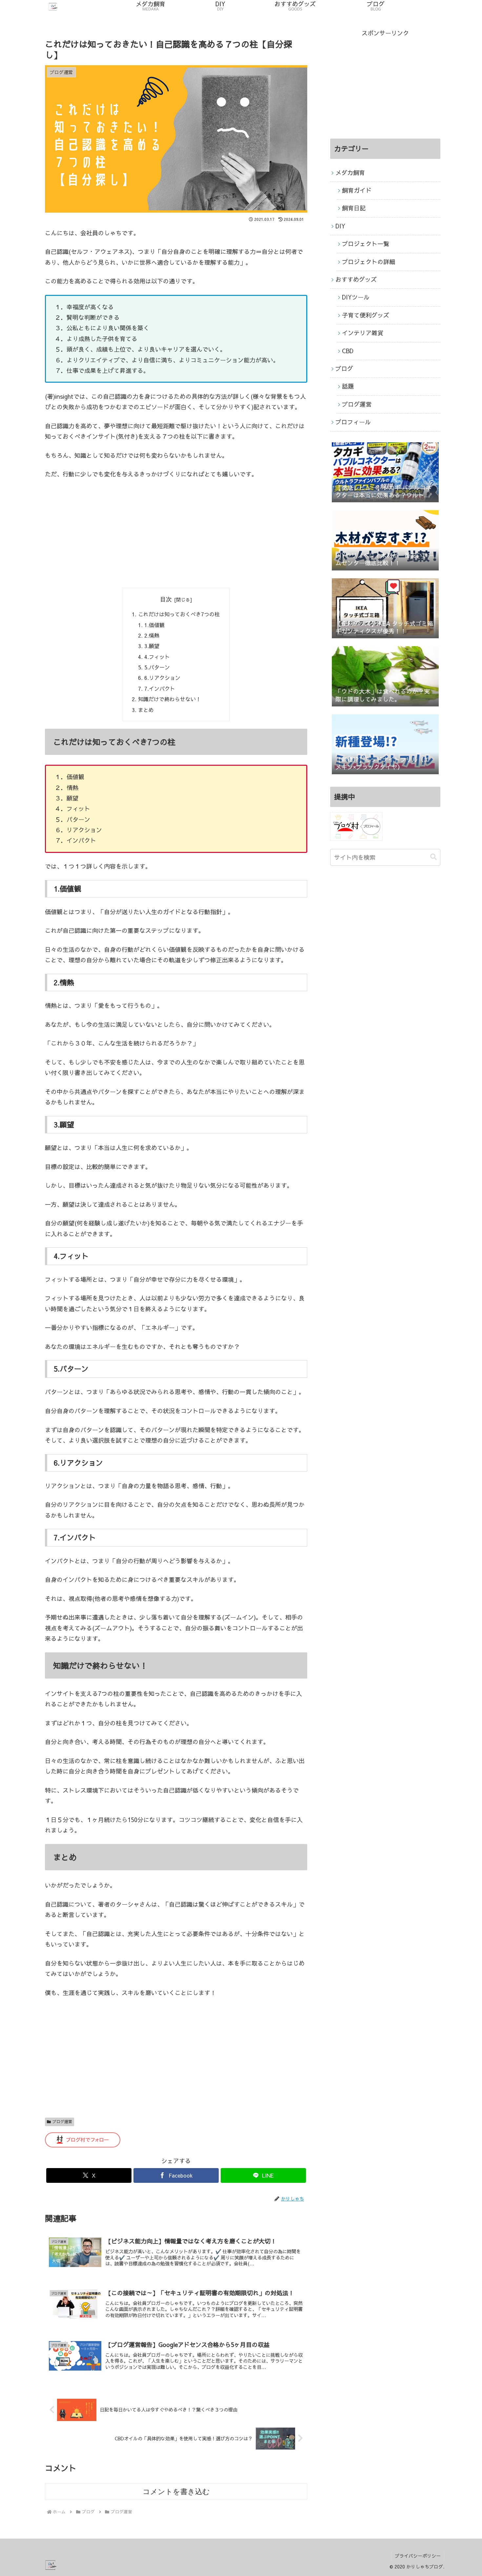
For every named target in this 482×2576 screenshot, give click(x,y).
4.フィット (157, 657)
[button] (433, 857)
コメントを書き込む (176, 2492)
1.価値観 (154, 625)
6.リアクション (162, 678)
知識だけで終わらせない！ (170, 699)
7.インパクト (160, 688)
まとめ (146, 710)
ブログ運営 (62, 2122)
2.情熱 (152, 635)
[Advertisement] (176, 534)
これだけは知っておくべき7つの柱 (179, 614)
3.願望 (152, 646)
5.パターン (157, 667)
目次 (166, 599)
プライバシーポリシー (418, 2556)
